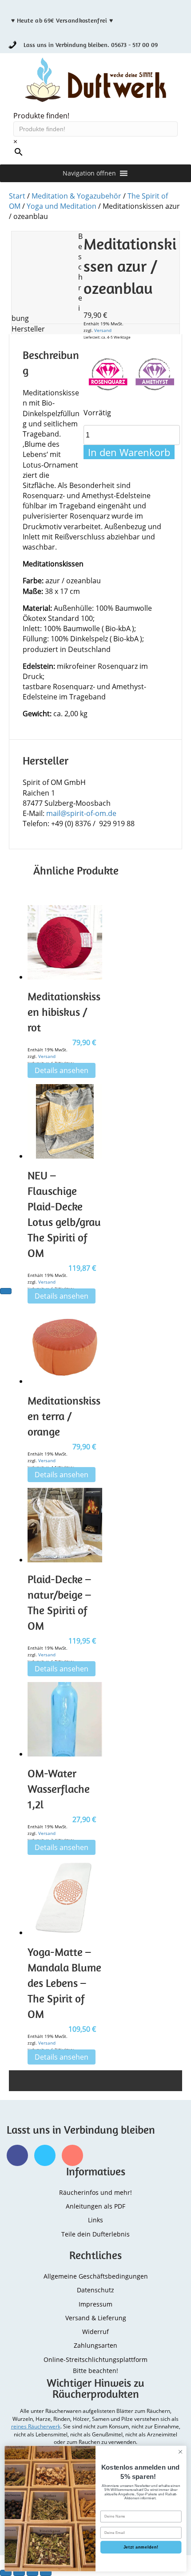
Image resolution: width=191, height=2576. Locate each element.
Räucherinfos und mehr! (95, 2192)
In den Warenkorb (129, 452)
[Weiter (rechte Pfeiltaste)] (6, 1291)
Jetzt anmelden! (141, 2547)
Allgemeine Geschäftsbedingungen (96, 2276)
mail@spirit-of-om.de (81, 813)
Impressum (95, 2304)
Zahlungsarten (95, 2345)
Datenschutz (95, 2290)
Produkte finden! (41, 116)
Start (17, 196)
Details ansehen (62, 1070)
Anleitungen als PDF (95, 2206)
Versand (103, 330)
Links (95, 2220)
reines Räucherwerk (36, 2426)
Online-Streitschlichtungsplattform (95, 2359)
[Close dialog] (180, 2452)
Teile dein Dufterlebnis (95, 2234)
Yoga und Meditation (62, 206)
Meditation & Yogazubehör (76, 196)
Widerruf (95, 2332)
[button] (89, 173)
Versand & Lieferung (96, 2318)
